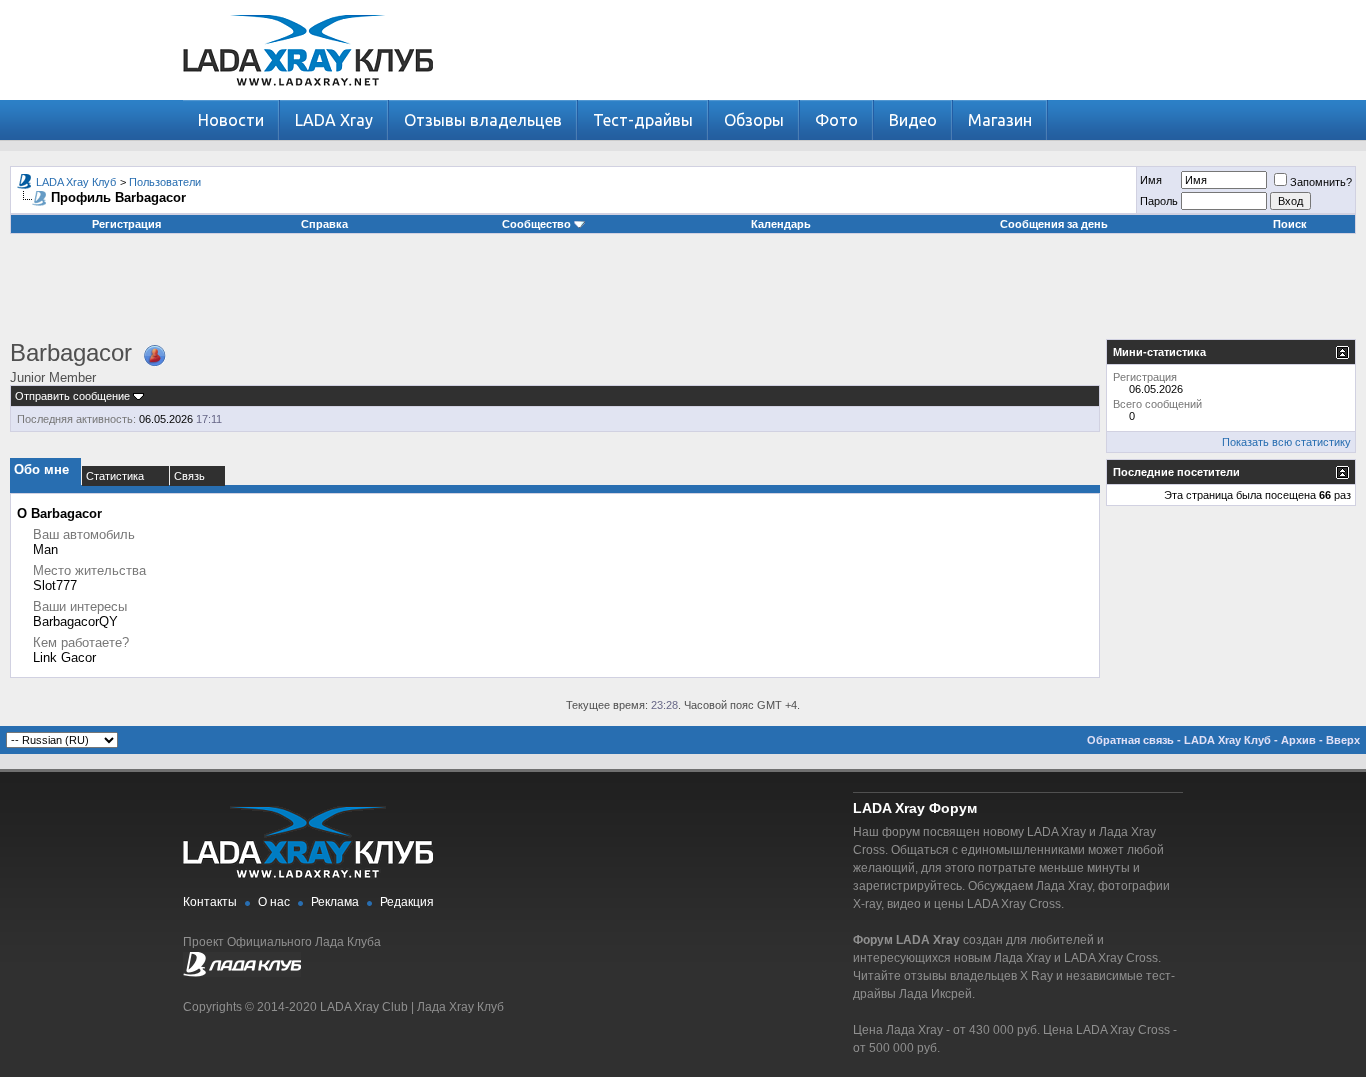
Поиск (1290, 224)
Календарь (781, 224)
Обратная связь (1130, 740)
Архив (1298, 740)
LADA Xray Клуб (76, 182)
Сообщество (536, 224)
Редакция (407, 902)
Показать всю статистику (1286, 442)
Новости (231, 120)
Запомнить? (1321, 182)
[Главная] (308, 95)
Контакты (210, 902)
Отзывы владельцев (483, 120)
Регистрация (126, 224)
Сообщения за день (1054, 224)
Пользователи (165, 182)
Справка (324, 224)
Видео (913, 120)
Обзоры (754, 120)
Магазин (1000, 120)
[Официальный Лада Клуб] (242, 973)
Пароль (1159, 201)
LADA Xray (334, 120)
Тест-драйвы (643, 120)
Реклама (335, 902)
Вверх (1343, 740)
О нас (274, 902)
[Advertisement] (683, 294)
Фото (836, 120)
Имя (1151, 180)
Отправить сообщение (72, 396)
